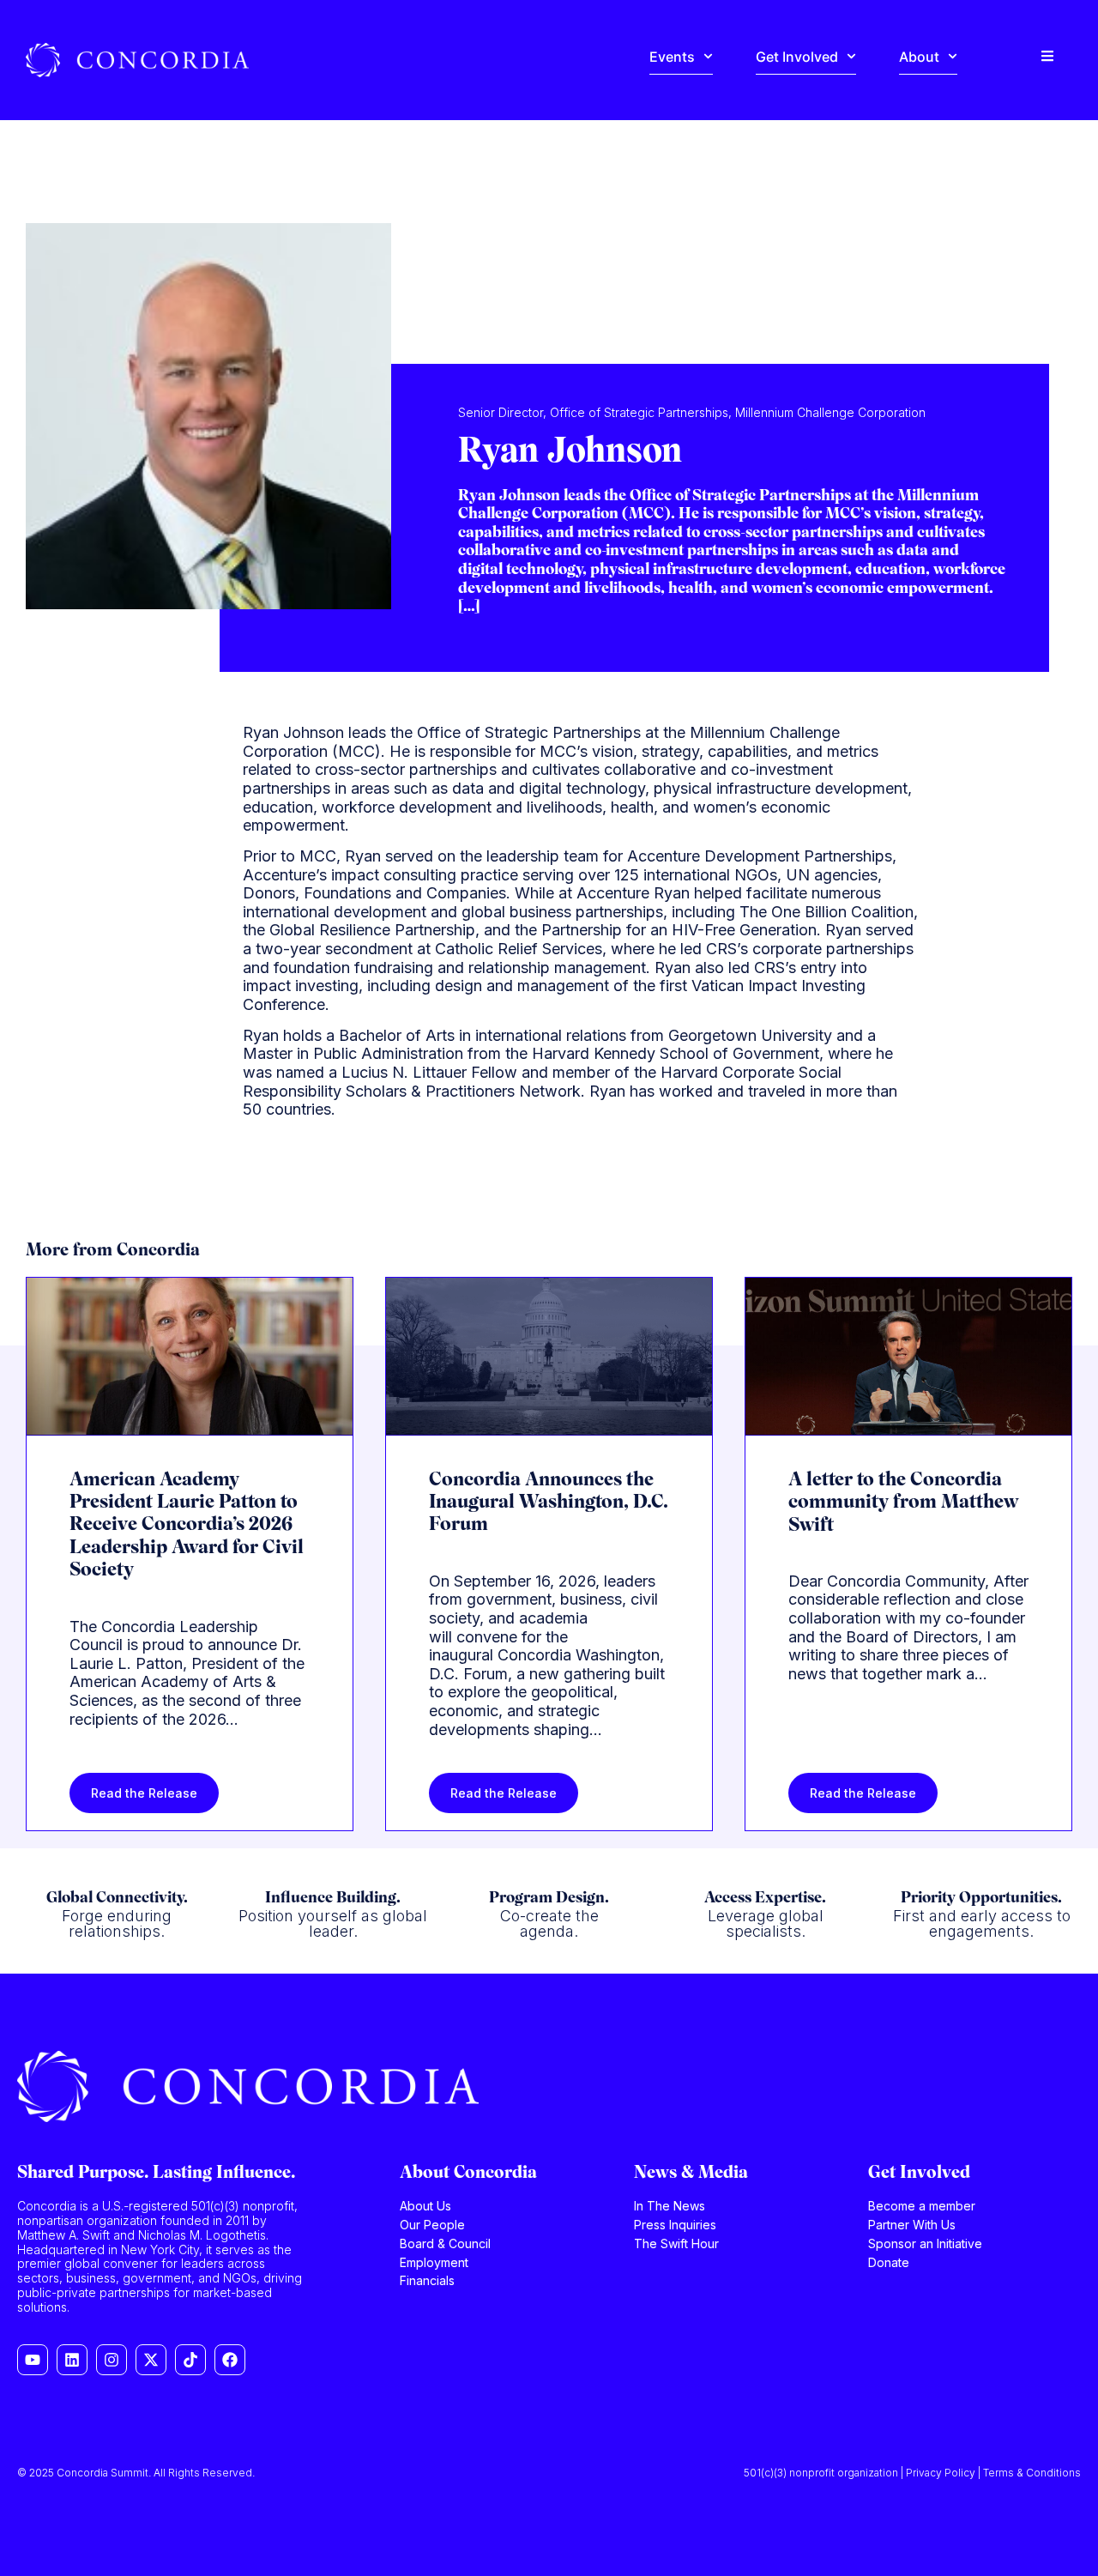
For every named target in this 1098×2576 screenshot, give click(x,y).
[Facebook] (230, 2360)
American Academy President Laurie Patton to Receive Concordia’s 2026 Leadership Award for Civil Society (187, 1526)
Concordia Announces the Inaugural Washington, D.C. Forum (549, 1503)
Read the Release (144, 1793)
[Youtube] (33, 2360)
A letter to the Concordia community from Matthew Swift (903, 1503)
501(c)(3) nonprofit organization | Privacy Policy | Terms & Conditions (912, 2473)
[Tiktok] (190, 2360)
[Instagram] (112, 2360)
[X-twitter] (151, 2360)
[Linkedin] (72, 2360)
